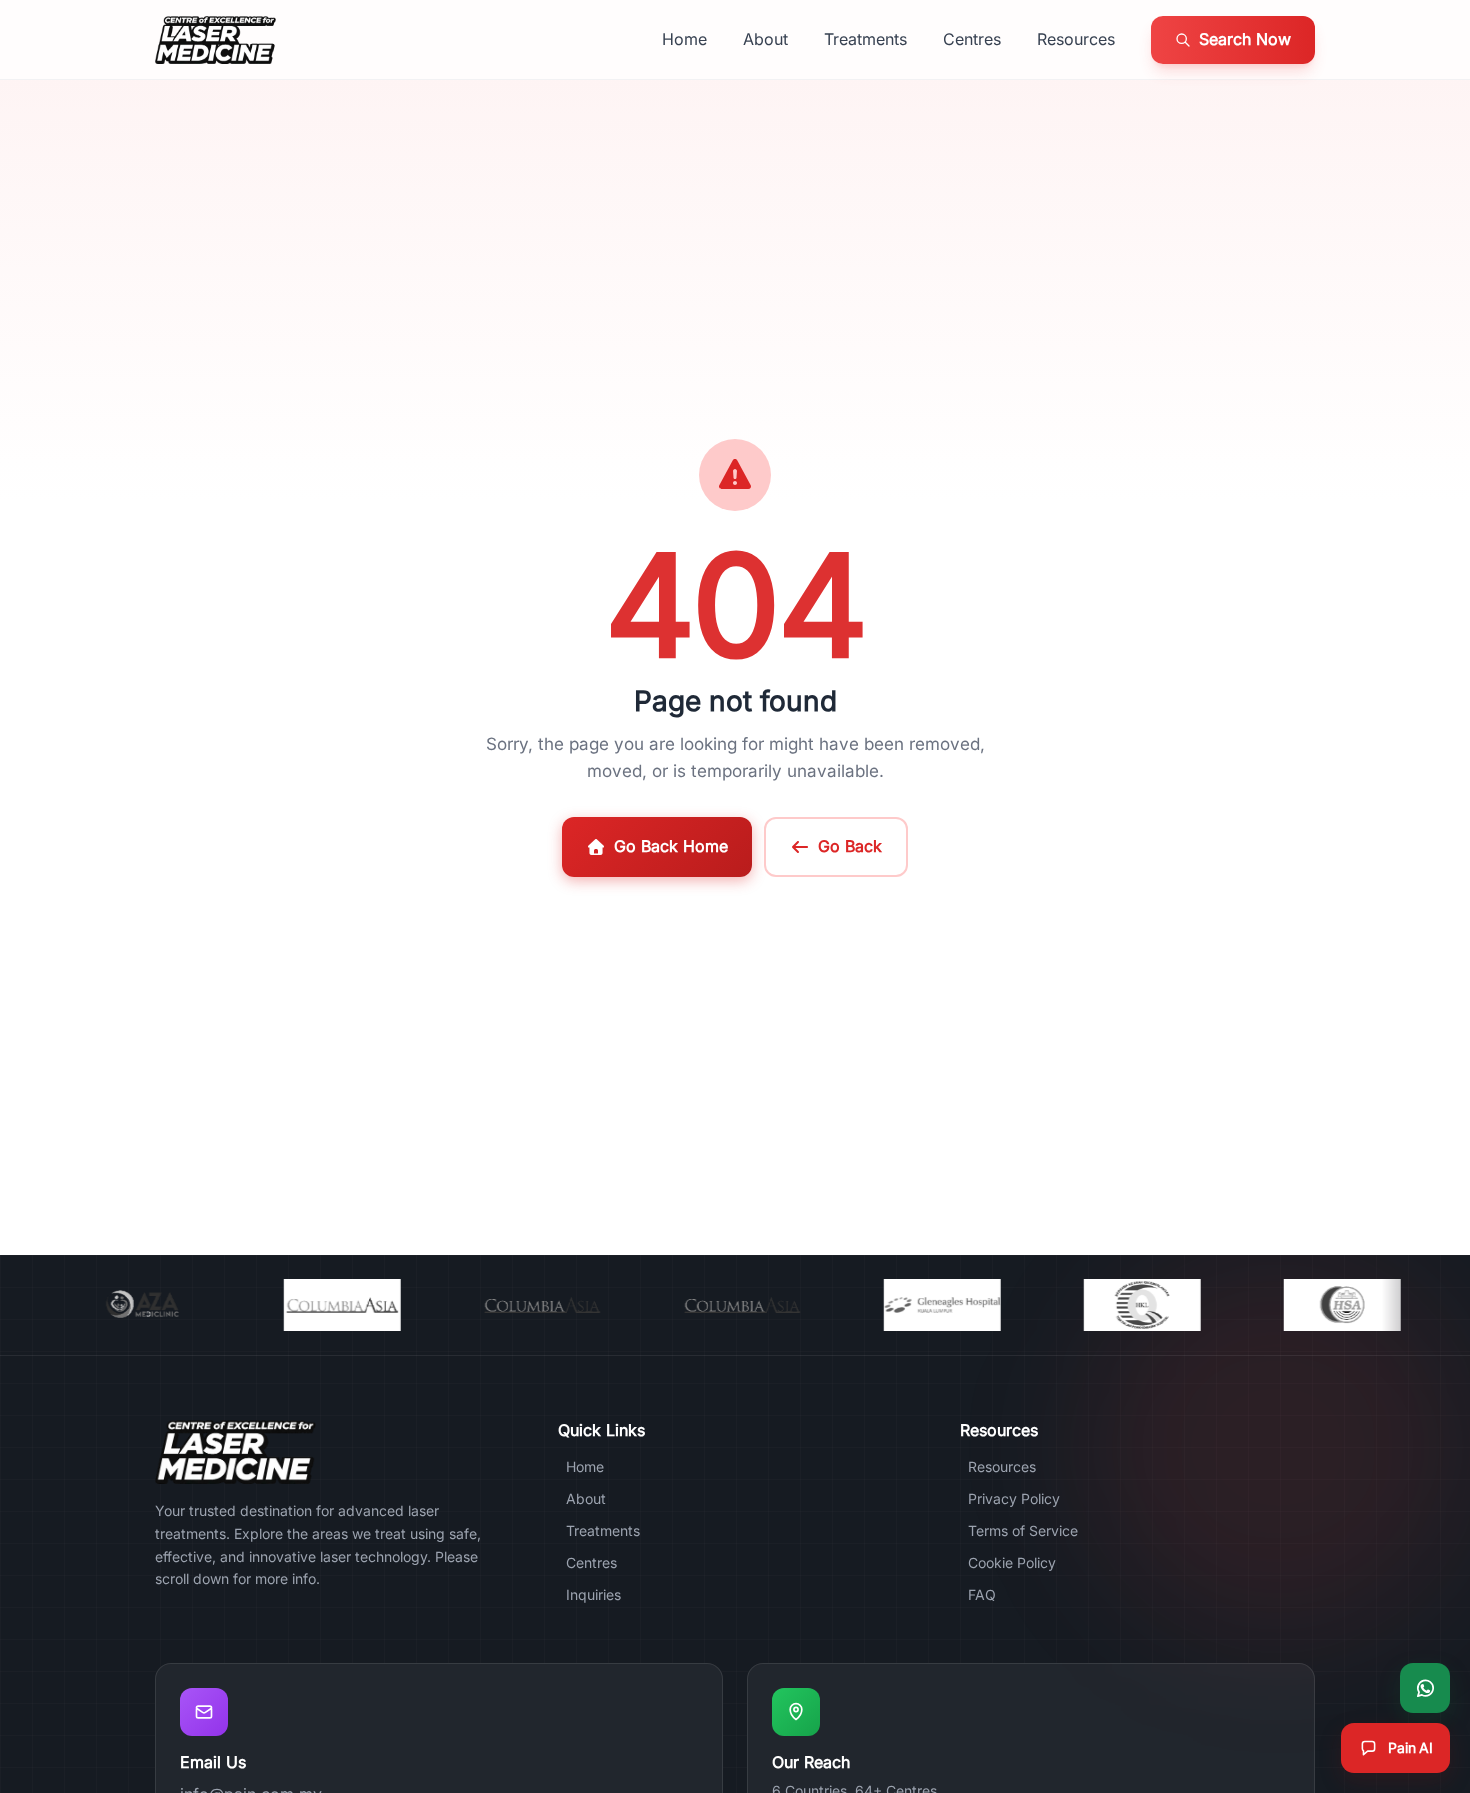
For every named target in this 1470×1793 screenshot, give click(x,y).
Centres (972, 39)
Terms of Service (1023, 1530)
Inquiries (593, 1594)
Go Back (850, 846)
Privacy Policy (1014, 1498)
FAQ (982, 1594)
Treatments (865, 39)
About (765, 39)
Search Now (1245, 39)
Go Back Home (671, 846)
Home (684, 39)
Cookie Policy (1012, 1562)
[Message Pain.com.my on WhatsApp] (1425, 1688)
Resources (1076, 39)
